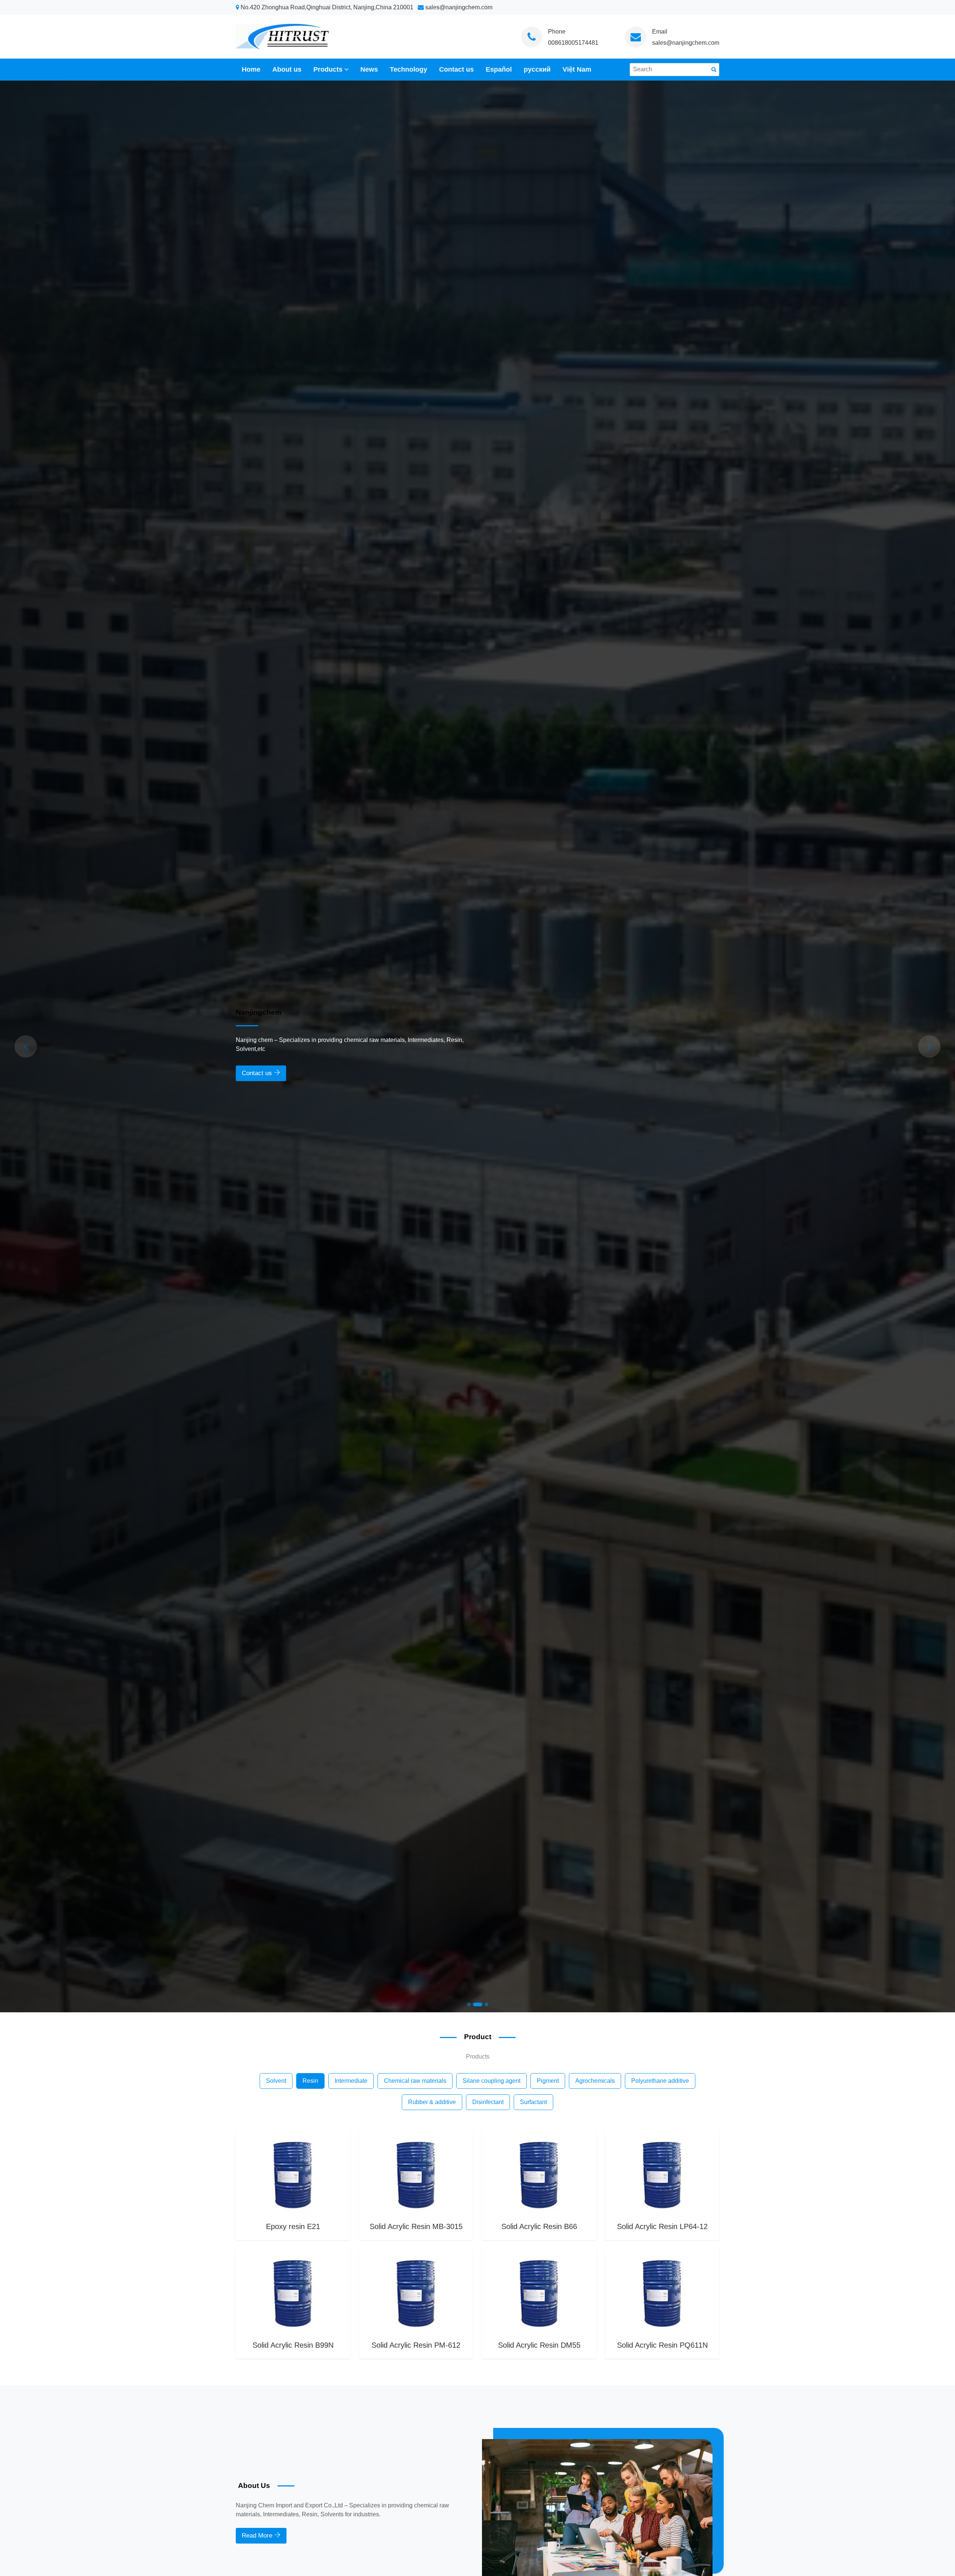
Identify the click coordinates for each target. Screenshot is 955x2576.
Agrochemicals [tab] (595, 2081)
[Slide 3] (484, 2004)
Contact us (456, 69)
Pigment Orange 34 (293, 2345)
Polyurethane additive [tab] (660, 2081)
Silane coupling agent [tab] (491, 2081)
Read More (258, 2535)
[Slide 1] (469, 2004)
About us (287, 69)
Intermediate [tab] (351, 2081)
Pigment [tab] (548, 2081)
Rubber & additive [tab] (432, 2102)
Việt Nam (577, 69)
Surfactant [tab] (533, 2102)
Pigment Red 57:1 (416, 2345)
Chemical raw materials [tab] (415, 2081)
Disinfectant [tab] (488, 2102)
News (369, 69)
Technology (408, 69)
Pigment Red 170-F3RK (662, 2345)
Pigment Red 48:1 (293, 2226)
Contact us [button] (258, 1073)
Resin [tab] (310, 2081)
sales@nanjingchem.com (686, 43)
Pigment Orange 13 (539, 2226)
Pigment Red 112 (539, 2345)
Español (499, 69)
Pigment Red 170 (416, 2226)
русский (537, 69)
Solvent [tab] (276, 2081)
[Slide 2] (475, 2004)
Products (328, 69)
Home (251, 69)
